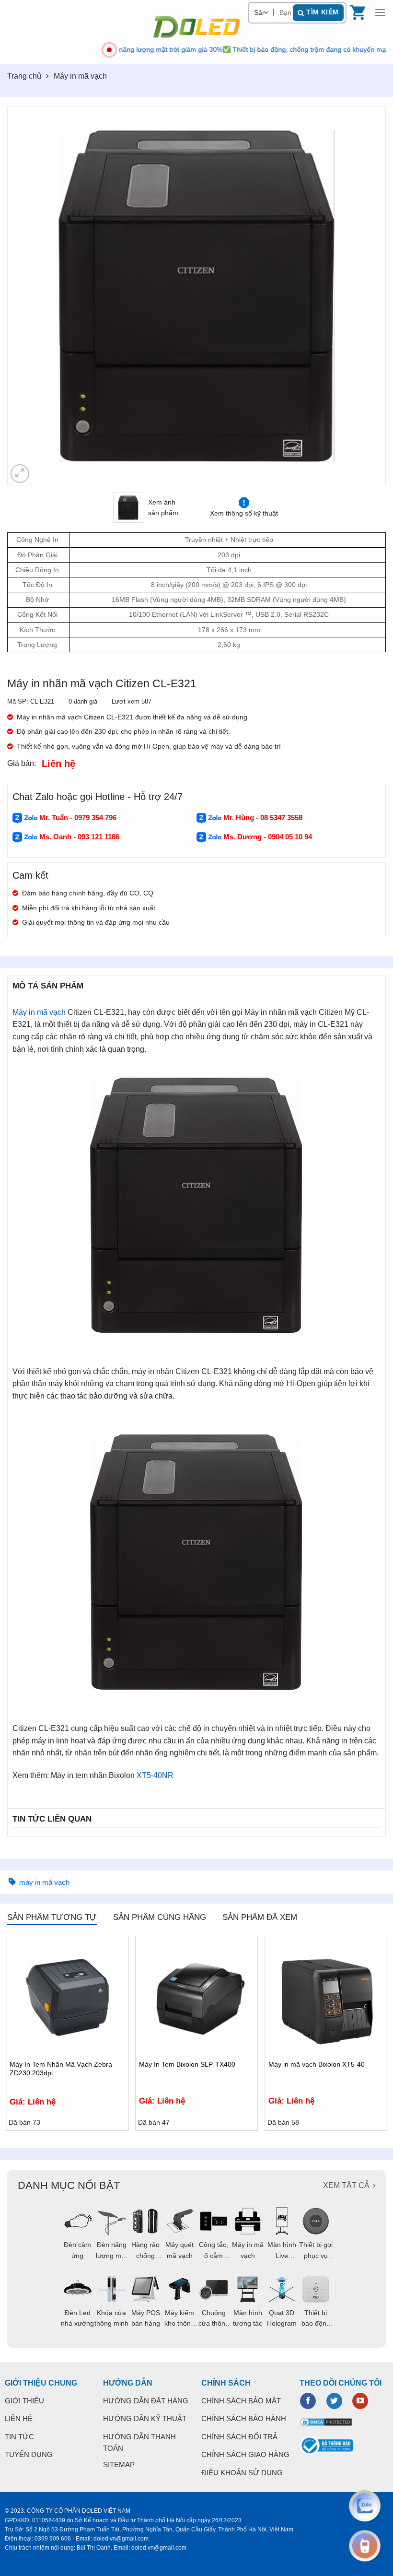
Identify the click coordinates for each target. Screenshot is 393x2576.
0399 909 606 (53, 2539)
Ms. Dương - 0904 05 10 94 (267, 837)
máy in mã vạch (44, 1882)
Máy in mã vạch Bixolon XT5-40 (317, 2064)
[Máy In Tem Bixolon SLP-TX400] (196, 1997)
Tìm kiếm (322, 12)
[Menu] (380, 12)
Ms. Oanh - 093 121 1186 (78, 837)
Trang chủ (24, 76)
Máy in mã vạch (80, 76)
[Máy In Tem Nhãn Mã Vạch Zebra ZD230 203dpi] (67, 1997)
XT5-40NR (155, 1775)
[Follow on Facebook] (308, 2401)
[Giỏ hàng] (359, 12)
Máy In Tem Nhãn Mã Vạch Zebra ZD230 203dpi (61, 2069)
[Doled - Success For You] (196, 27)
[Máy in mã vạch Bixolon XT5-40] (326, 1997)
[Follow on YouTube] (360, 2401)
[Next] (366, 296)
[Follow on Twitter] (334, 2401)
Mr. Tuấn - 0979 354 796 (77, 817)
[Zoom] (20, 474)
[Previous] (27, 296)
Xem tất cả (346, 2185)
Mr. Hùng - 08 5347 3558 (262, 817)
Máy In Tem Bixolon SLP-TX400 (187, 2064)
